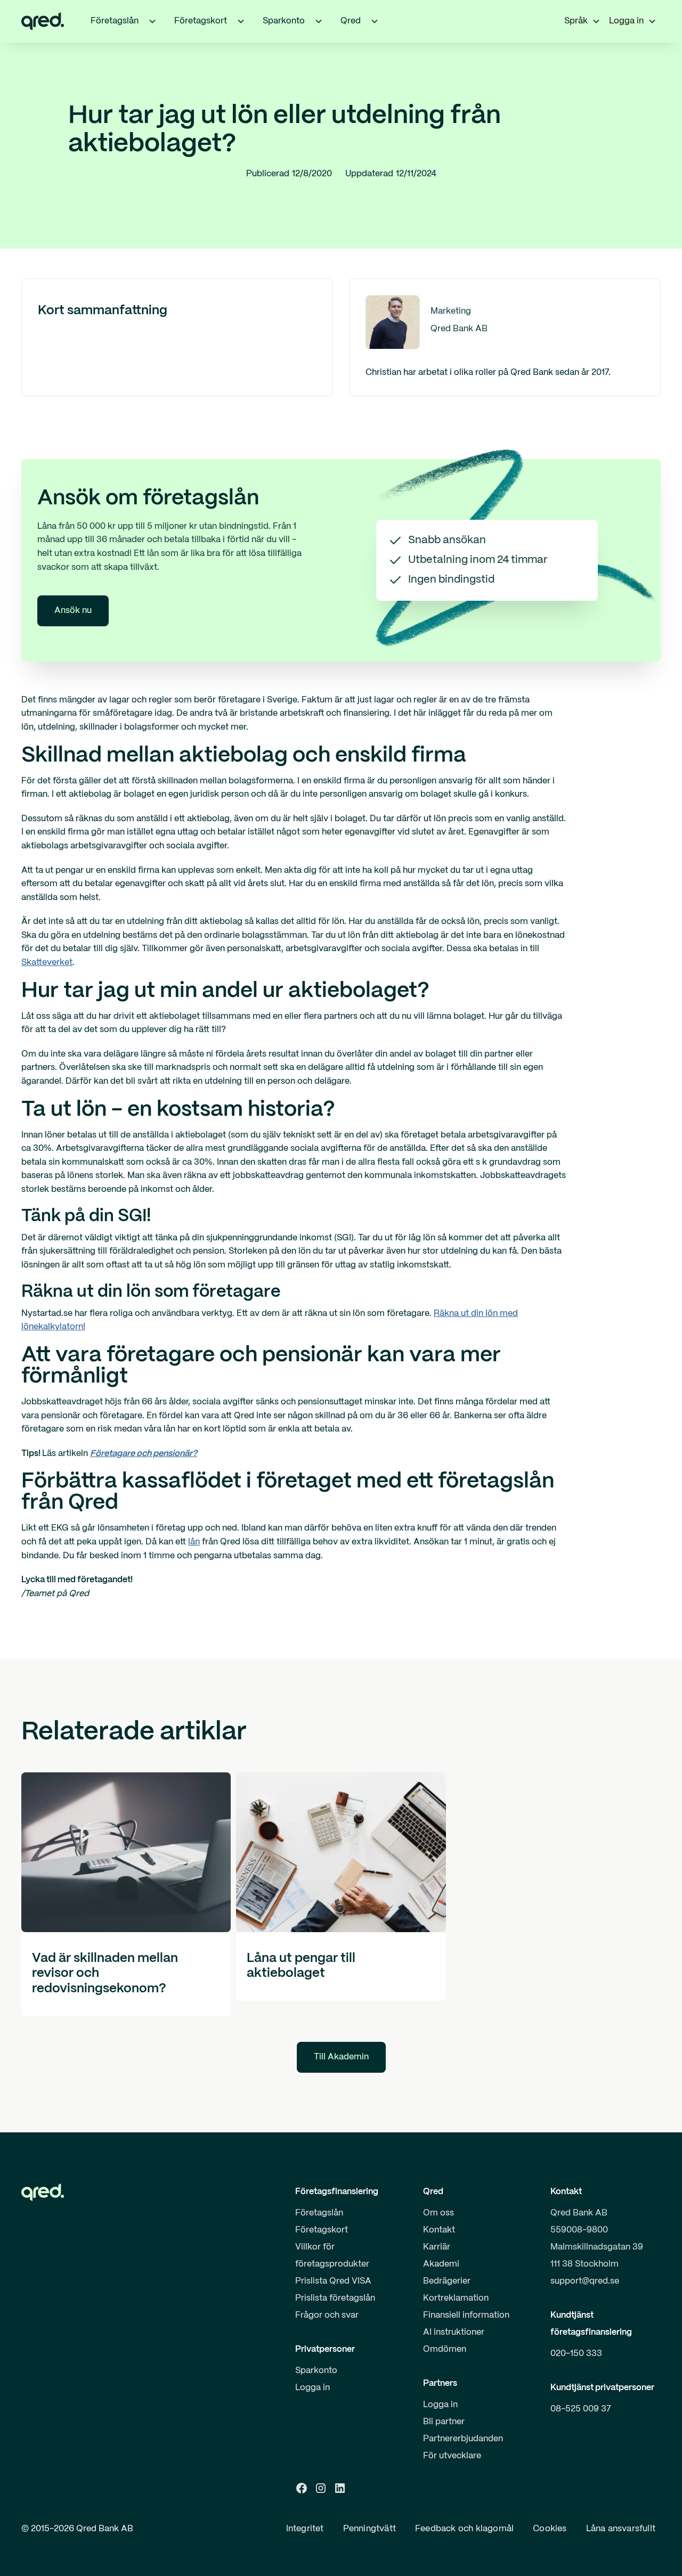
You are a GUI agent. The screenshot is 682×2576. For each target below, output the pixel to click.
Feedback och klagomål (464, 2529)
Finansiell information (466, 2315)
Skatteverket (47, 963)
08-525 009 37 (581, 2409)
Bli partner (444, 2422)
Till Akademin (341, 2057)
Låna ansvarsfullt (621, 2529)
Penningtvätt (370, 2529)
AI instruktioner (454, 2332)
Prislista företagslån (335, 2298)
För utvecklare (452, 2456)
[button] (152, 21)
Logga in (312, 2388)
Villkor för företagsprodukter (332, 2256)
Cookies (550, 2529)
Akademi (441, 2264)
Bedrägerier (447, 2281)
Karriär (437, 2247)
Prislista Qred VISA (333, 2281)
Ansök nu (73, 611)
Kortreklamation (456, 2298)
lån (194, 1542)
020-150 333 (576, 2354)
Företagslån (319, 2213)
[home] (43, 21)
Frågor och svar (327, 2315)
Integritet (305, 2529)
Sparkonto (316, 2371)
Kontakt (439, 2230)
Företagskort (322, 2230)
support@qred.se (585, 2281)
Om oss (439, 2213)
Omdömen (445, 2349)
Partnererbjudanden (463, 2439)
